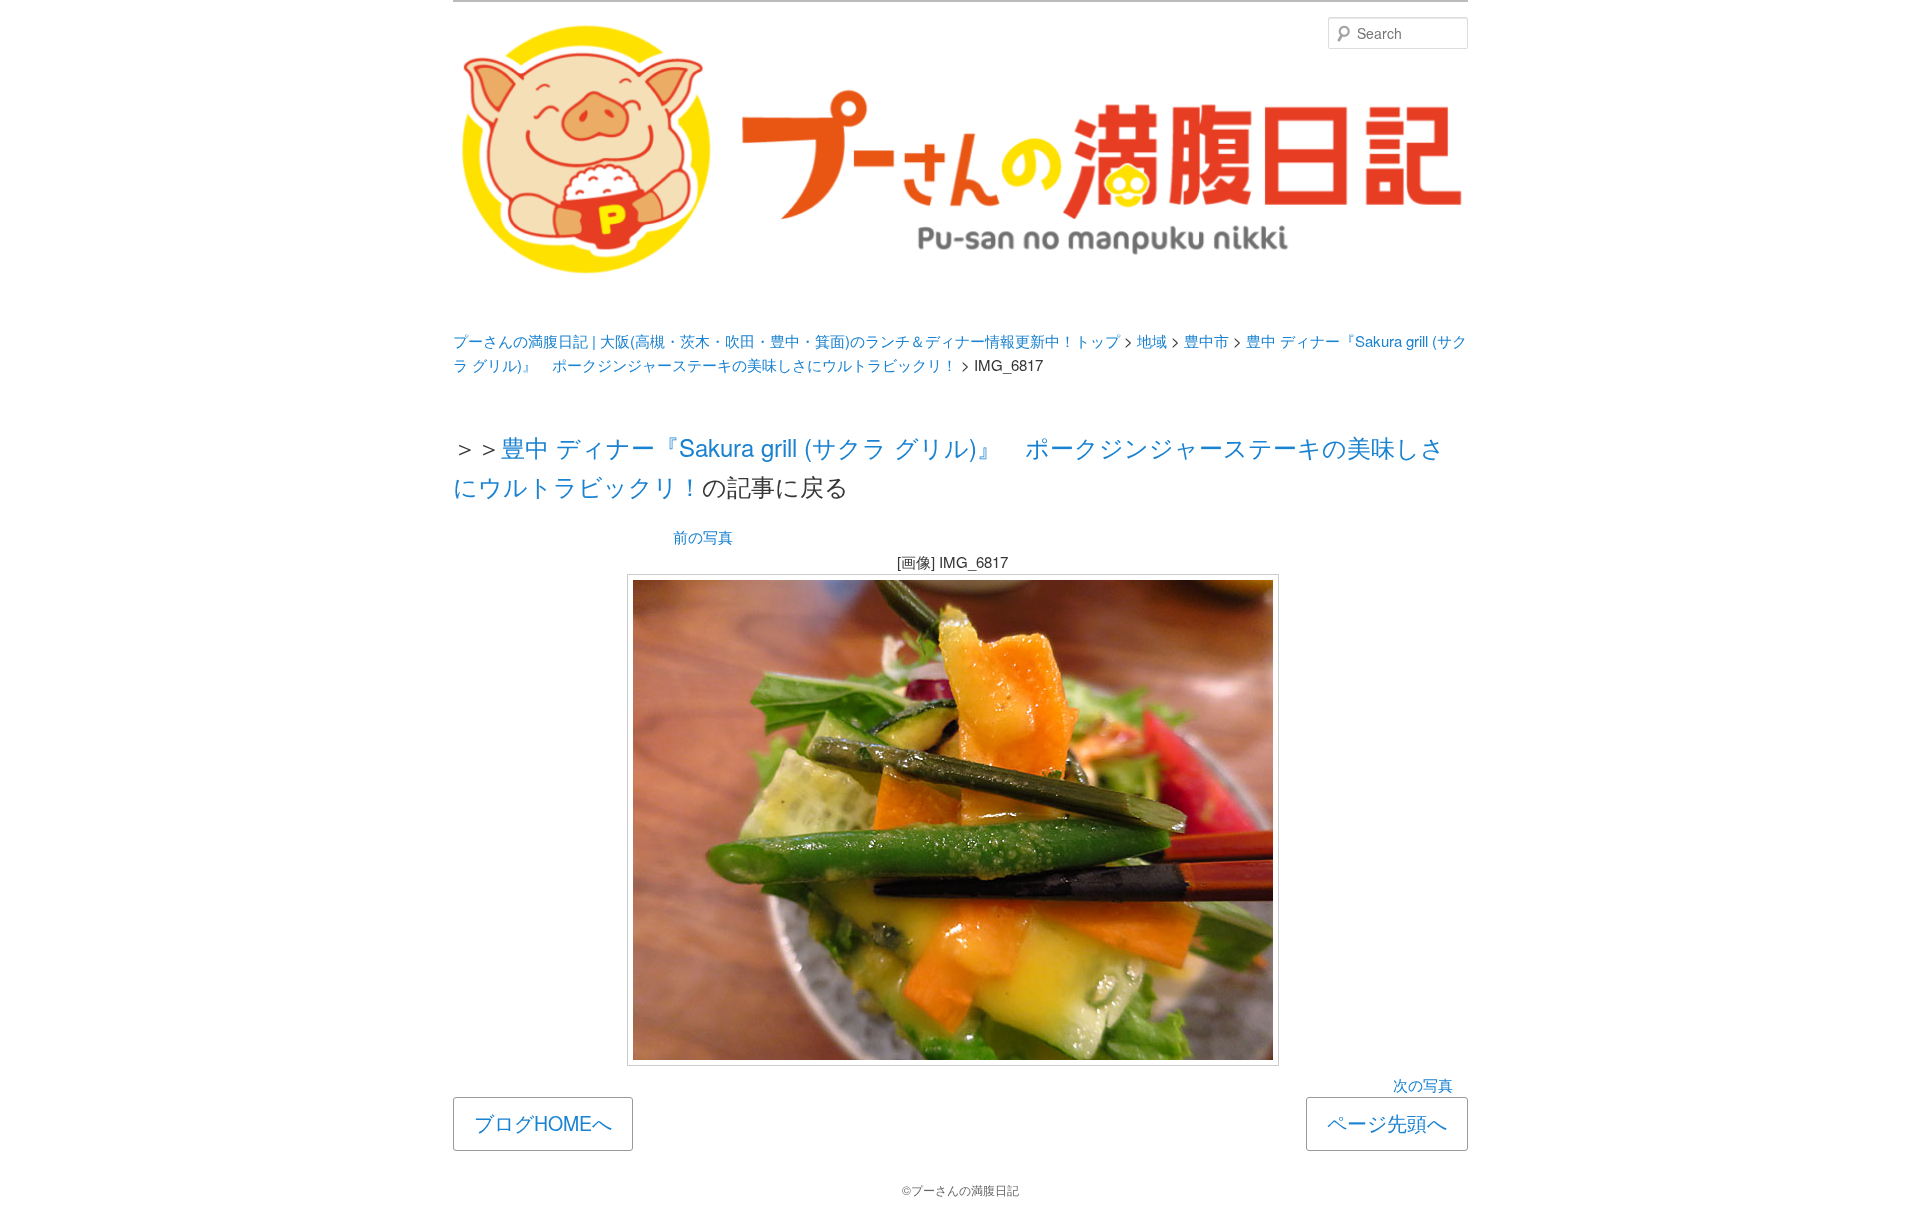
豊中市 (1206, 340)
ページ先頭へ (1387, 1123)
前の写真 (703, 536)
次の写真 (1423, 1084)
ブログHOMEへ (543, 1123)
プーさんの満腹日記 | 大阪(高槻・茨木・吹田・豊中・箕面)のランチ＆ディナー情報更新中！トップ (786, 340)
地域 (1152, 340)
